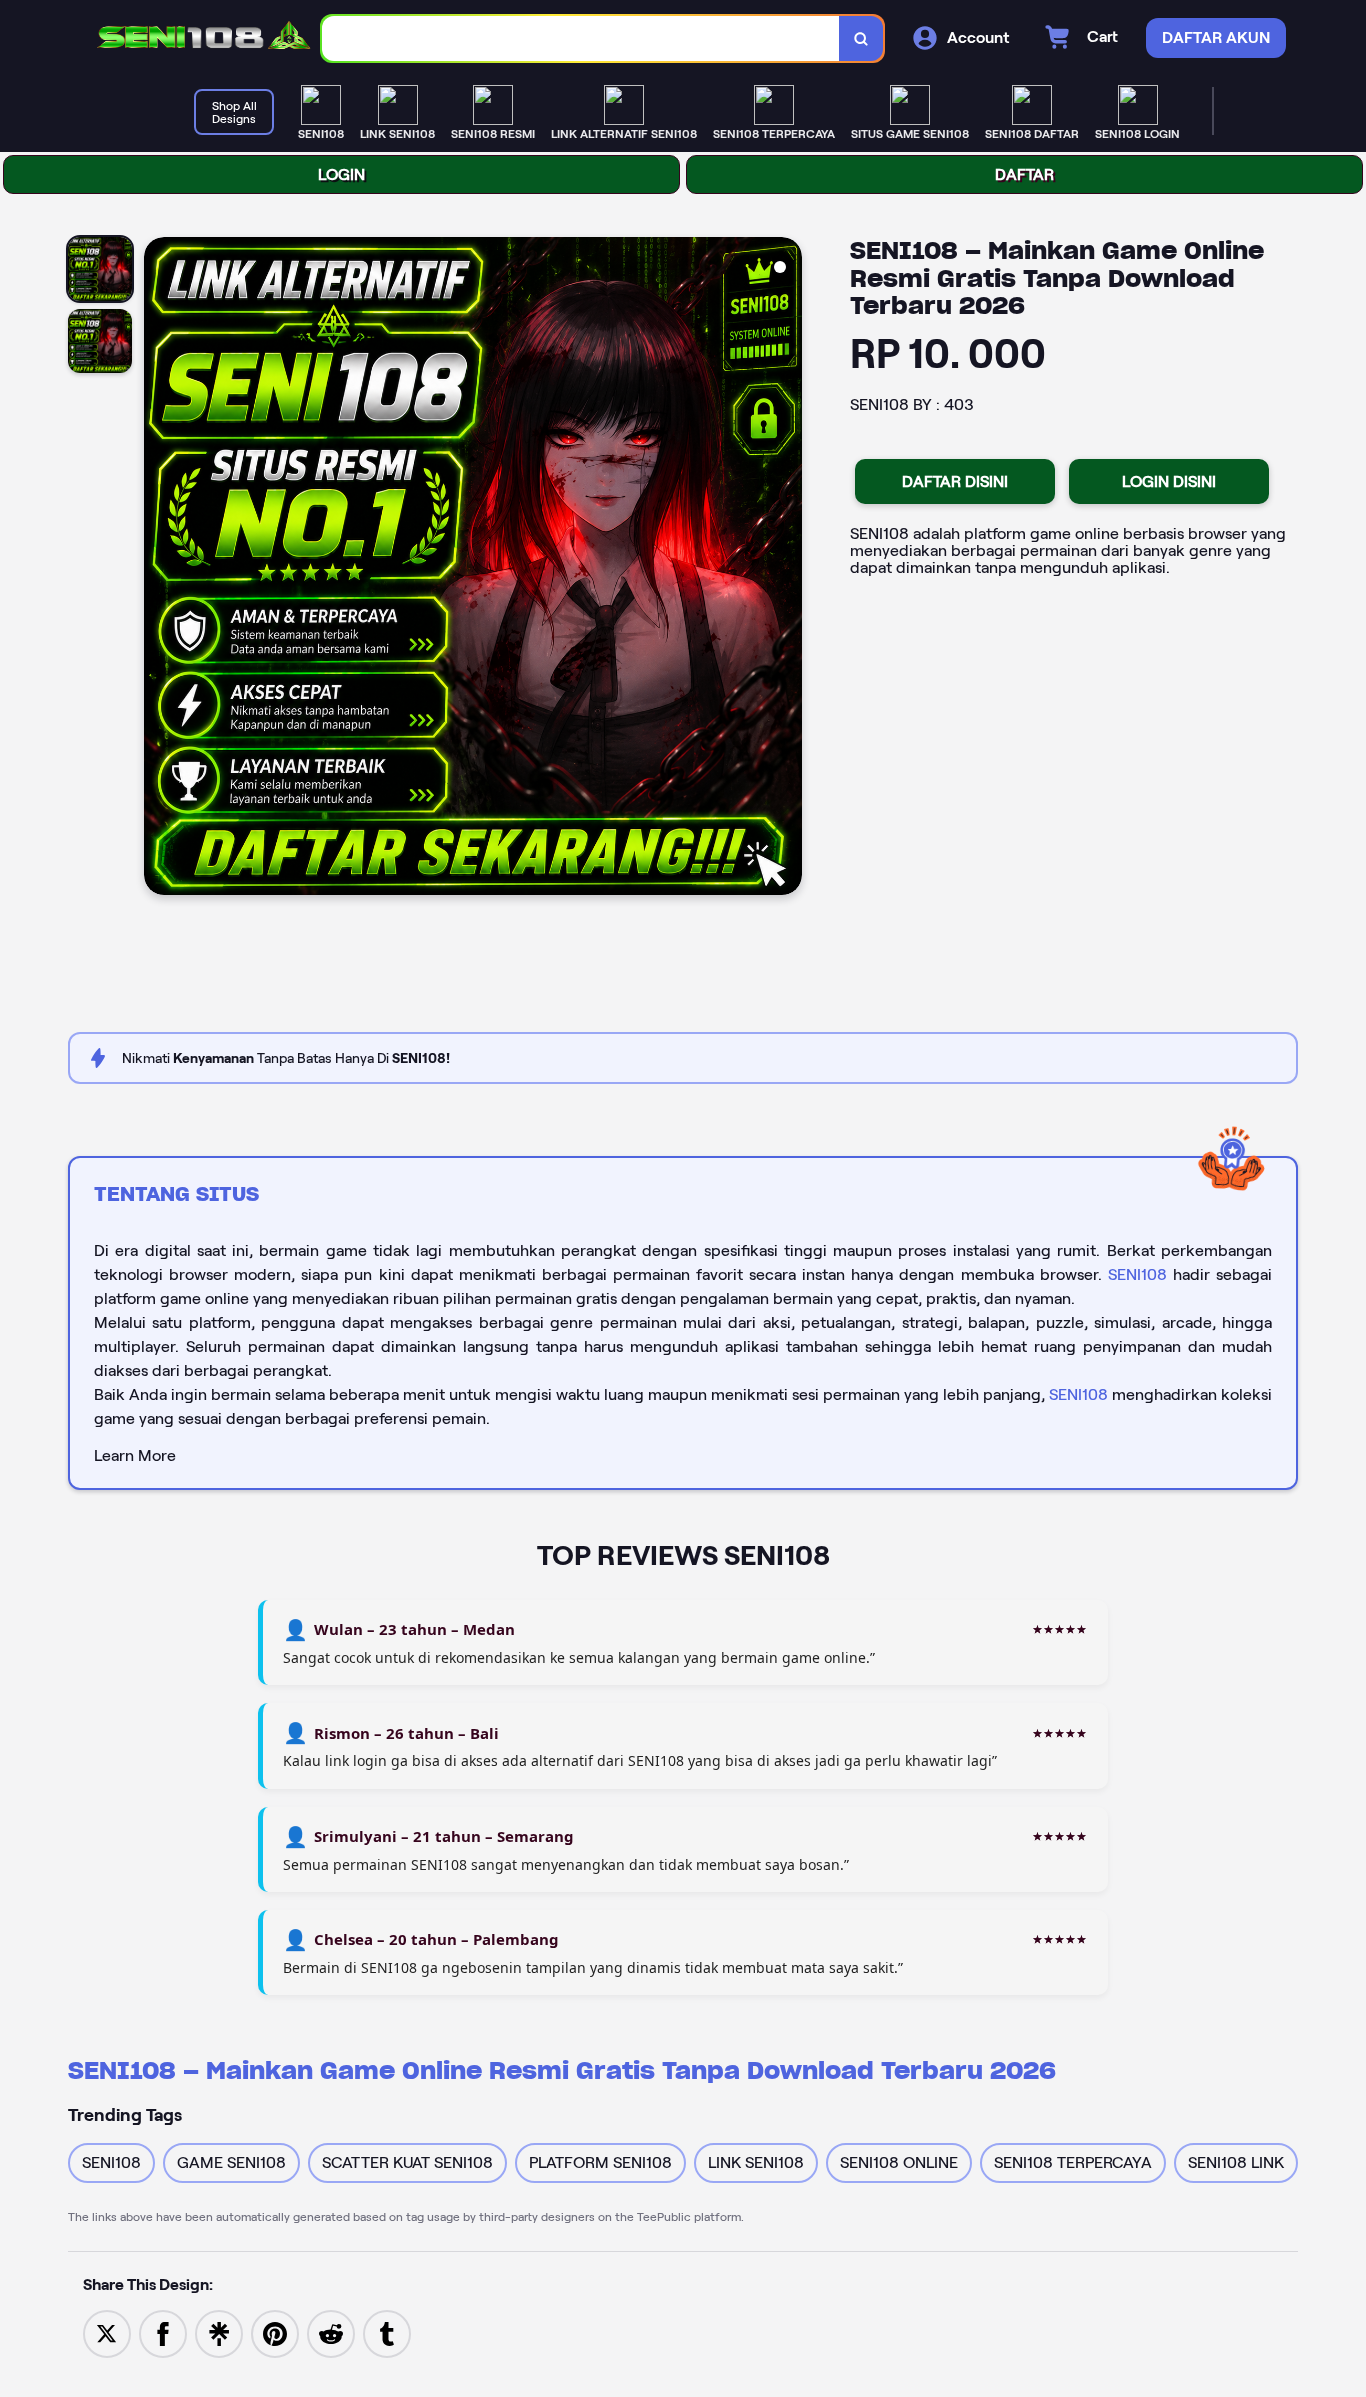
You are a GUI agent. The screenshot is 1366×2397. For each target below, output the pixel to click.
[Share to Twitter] (107, 2332)
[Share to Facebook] (163, 2332)
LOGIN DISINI (1169, 481)
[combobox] (581, 38)
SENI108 (1137, 1274)
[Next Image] (786, 569)
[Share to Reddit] (331, 2332)
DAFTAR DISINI (955, 481)
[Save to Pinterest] (275, 2332)
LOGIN (341, 174)
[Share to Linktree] (219, 2332)
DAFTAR (1024, 174)
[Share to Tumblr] (387, 2332)
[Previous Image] (160, 569)
